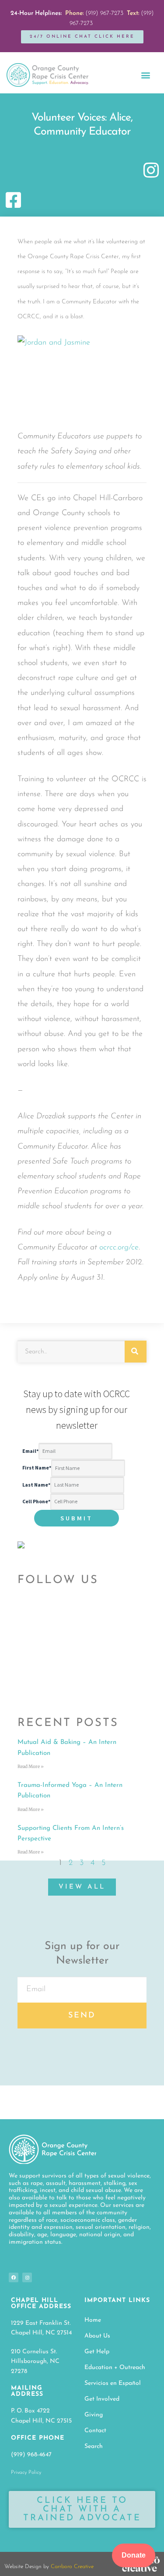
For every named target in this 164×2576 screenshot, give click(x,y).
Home (93, 2320)
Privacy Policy (26, 2473)
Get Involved (102, 2399)
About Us (97, 2336)
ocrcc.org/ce (119, 1248)
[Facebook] (14, 2277)
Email (30, 1451)
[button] (145, 75)
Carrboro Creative (72, 2567)
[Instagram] (27, 2277)
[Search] (136, 1352)
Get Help (97, 2352)
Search (94, 2446)
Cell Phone (36, 1501)
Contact (95, 2431)
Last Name (36, 1485)
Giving (94, 2415)
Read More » (31, 1767)
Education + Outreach (115, 2368)
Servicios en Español (113, 2383)
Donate (134, 2555)
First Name (37, 1468)
